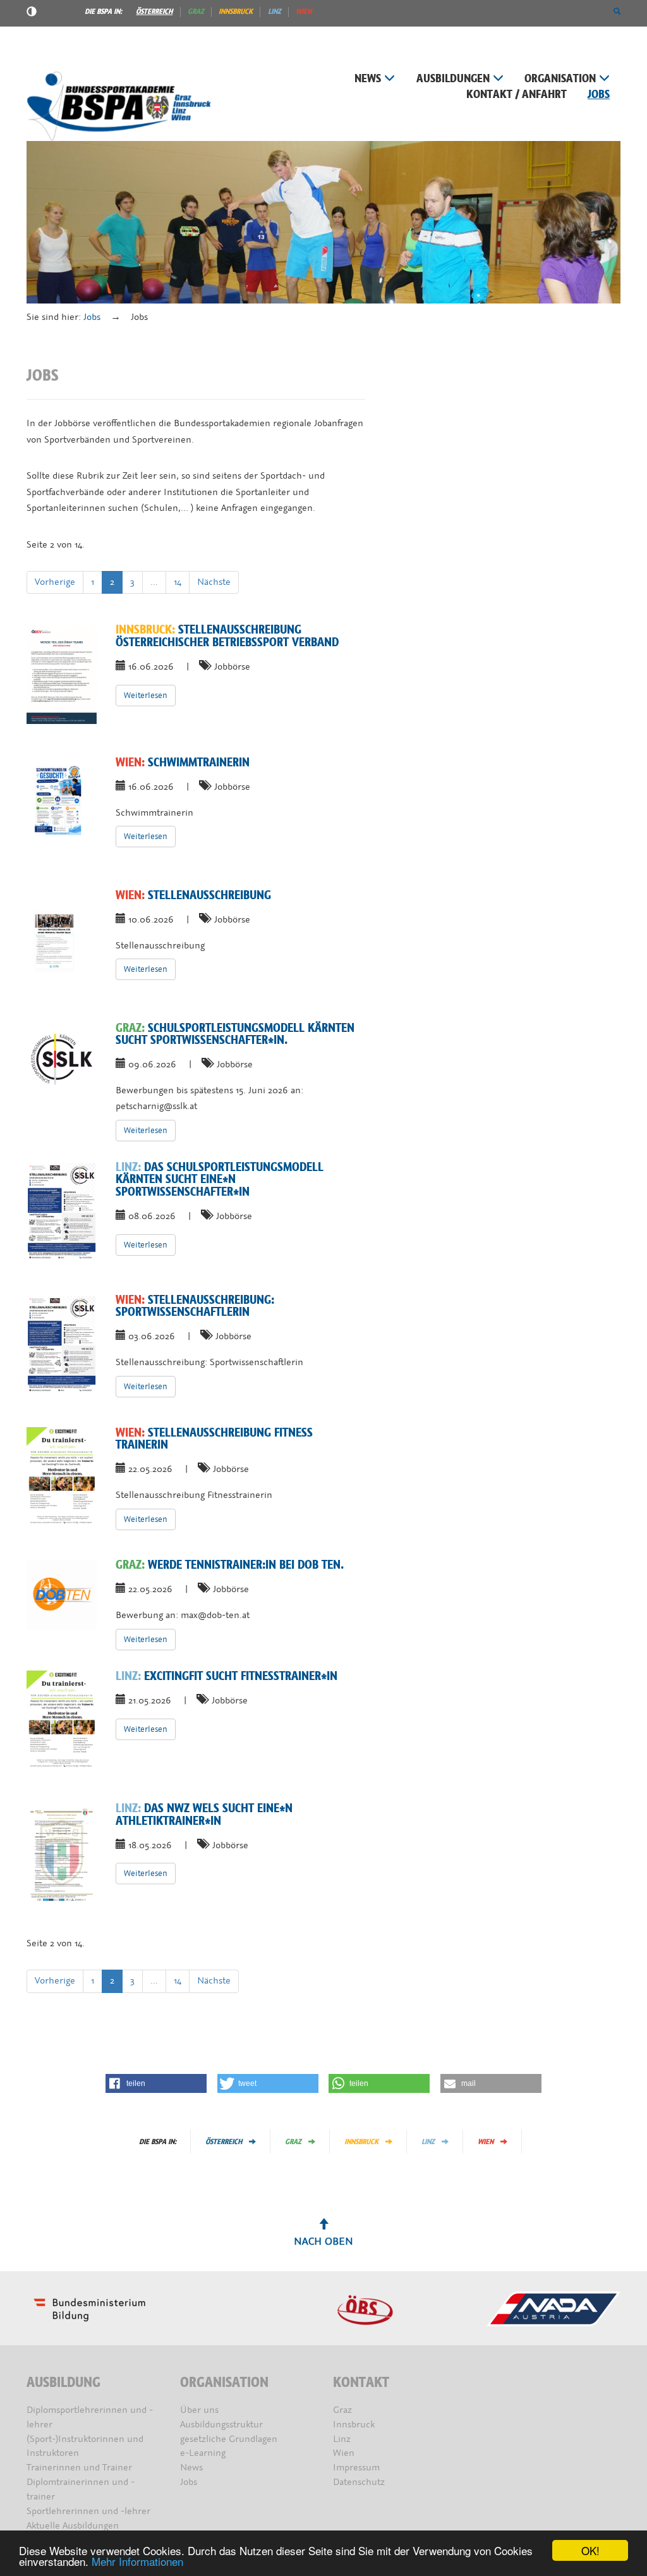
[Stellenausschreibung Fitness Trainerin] (62, 1477)
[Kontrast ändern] (32, 13)
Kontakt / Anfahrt (517, 95)
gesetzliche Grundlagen (229, 2439)
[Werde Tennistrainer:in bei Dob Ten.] (62, 1594)
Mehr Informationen (137, 2561)
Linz (275, 11)
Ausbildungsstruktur (221, 2425)
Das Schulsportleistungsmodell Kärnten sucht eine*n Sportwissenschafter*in (220, 1180)
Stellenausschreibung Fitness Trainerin (214, 1439)
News (368, 79)
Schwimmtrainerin (183, 763)
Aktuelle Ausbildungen (73, 2526)
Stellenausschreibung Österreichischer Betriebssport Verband (227, 636)
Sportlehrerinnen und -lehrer (88, 2511)
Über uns (199, 2410)
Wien (304, 11)
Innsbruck (236, 11)
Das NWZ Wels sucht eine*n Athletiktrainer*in (204, 1814)
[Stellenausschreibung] (62, 940)
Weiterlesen (146, 695)
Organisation (560, 79)
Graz (196, 11)
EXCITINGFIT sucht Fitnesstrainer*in (227, 1676)
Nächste (214, 582)
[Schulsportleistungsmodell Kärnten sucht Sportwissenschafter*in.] (62, 1058)
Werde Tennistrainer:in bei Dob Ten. (230, 1565)
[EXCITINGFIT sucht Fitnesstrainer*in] (62, 1720)
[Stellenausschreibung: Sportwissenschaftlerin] (62, 1344)
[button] (617, 11)
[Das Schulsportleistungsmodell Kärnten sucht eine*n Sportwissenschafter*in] (62, 1211)
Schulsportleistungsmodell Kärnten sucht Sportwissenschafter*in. (235, 1034)
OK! (590, 2550)
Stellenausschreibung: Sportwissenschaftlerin (195, 1306)
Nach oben (323, 2241)
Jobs (599, 95)
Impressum (356, 2468)
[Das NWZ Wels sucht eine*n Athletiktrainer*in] (62, 1853)
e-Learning (203, 2453)
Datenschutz (359, 2482)
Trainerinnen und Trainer (79, 2468)
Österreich (154, 11)
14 (178, 582)
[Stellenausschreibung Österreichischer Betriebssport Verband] (62, 674)
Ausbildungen (453, 79)
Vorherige (55, 582)
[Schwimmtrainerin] (62, 807)
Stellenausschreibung (193, 895)
